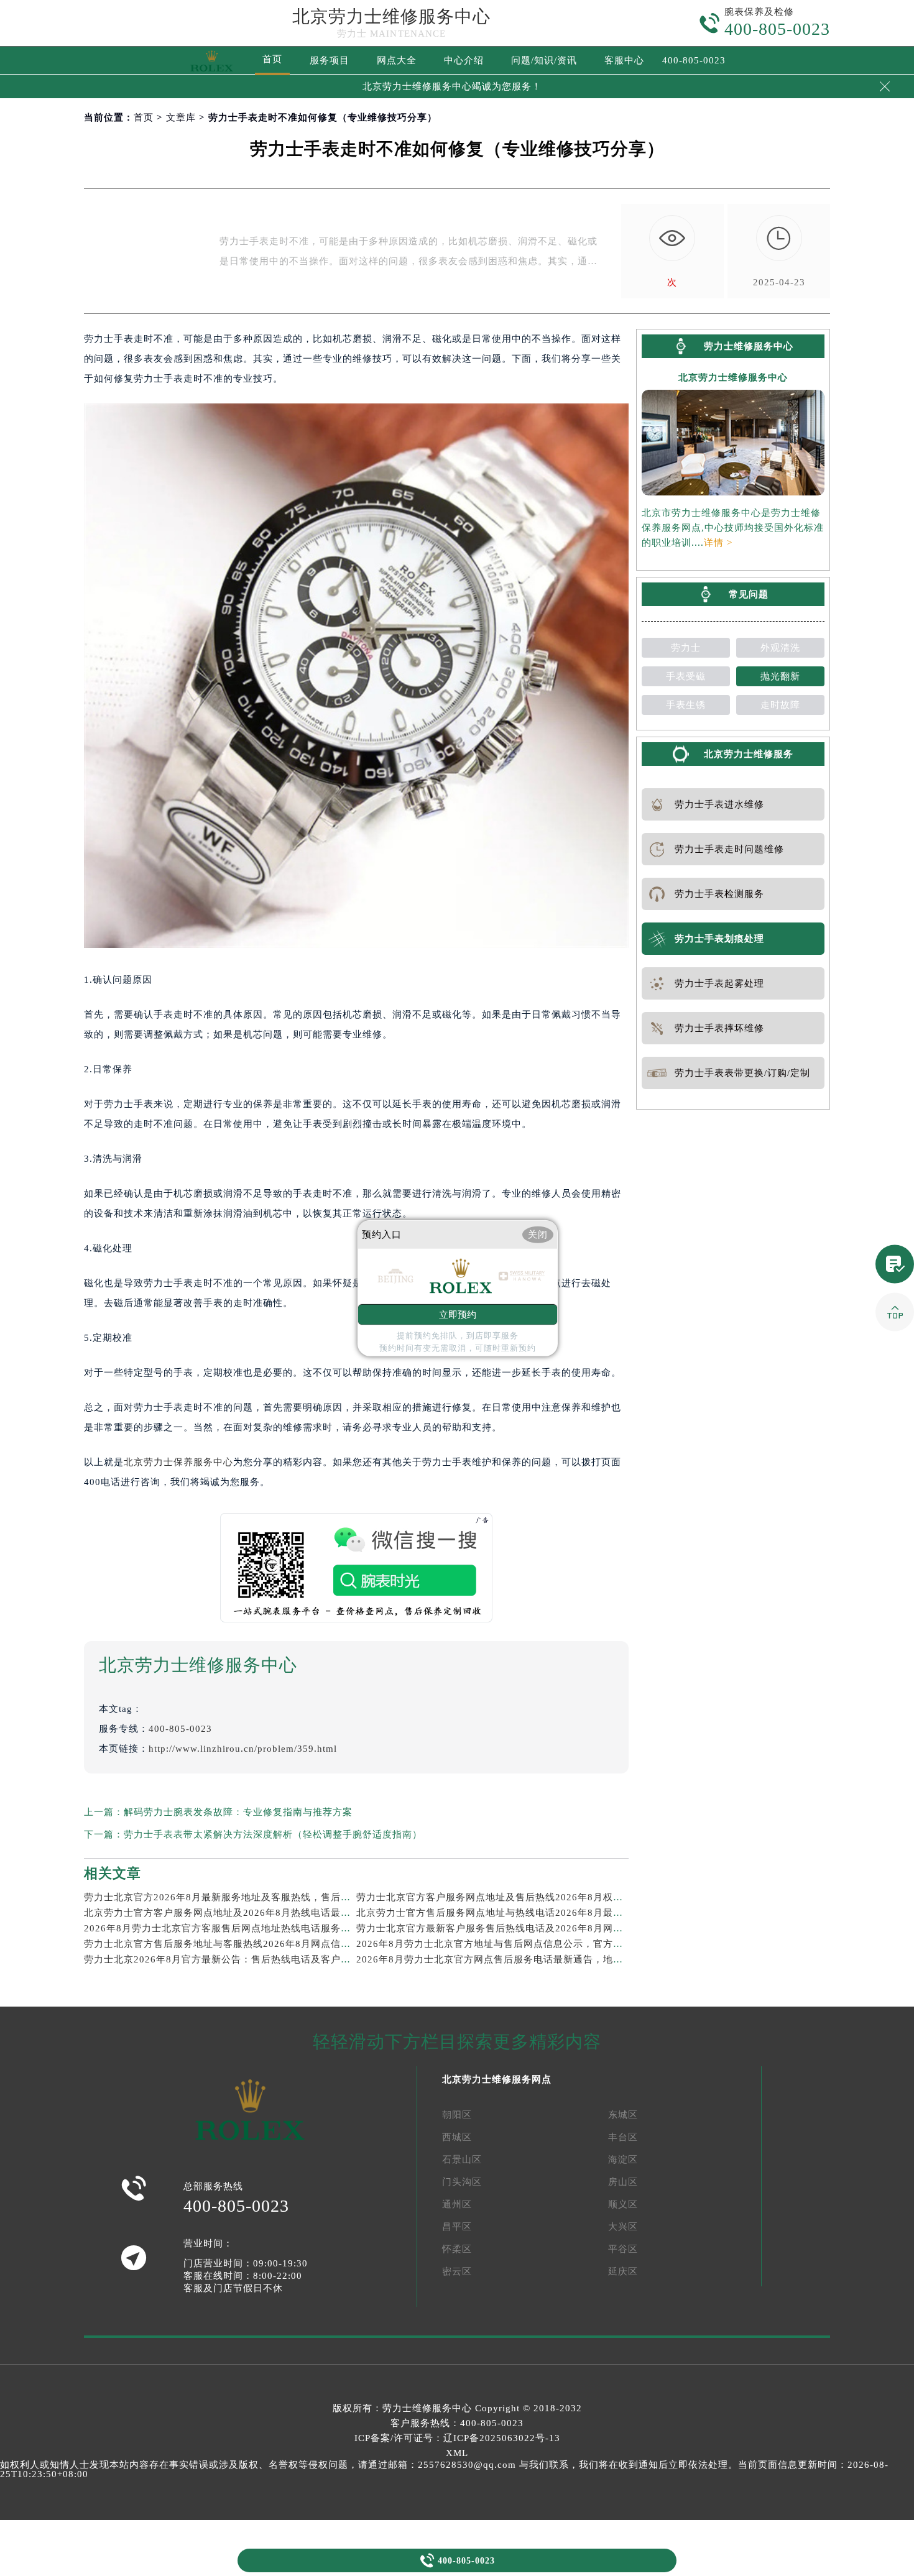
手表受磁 (686, 676)
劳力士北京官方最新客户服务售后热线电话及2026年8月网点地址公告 (510, 1928)
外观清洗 (780, 648)
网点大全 (397, 60)
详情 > (718, 543)
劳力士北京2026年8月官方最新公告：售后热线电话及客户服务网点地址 (242, 1959)
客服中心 (624, 60)
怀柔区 (457, 2249)
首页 (272, 59)
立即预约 (458, 1314)
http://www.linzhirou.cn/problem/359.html (243, 1749)
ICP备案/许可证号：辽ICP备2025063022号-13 (457, 2438)
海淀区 (623, 2160)
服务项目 (330, 60)
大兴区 (623, 2227)
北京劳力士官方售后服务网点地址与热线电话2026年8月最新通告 (500, 1913)
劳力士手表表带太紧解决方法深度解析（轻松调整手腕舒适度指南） (273, 1834)
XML (457, 2453)
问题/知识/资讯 (544, 60)
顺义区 (623, 2204)
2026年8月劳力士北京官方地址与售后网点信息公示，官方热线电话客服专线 (524, 1944)
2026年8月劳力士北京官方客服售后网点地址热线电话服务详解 (222, 1928)
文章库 (181, 117)
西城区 (457, 2137)
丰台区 (623, 2137)
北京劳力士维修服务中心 (391, 16)
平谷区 (623, 2249)
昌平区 (457, 2227)
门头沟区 (462, 2182)
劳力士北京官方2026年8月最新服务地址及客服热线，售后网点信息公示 (242, 1897)
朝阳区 (457, 2115)
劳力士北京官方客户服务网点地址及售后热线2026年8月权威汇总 (500, 1897)
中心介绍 (464, 60)
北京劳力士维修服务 (749, 754)
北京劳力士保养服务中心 (178, 1462)
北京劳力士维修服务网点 (497, 2079)
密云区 (457, 2271)
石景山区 (462, 2160)
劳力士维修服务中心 (427, 2408)
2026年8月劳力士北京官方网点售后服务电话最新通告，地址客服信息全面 (519, 1959)
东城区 (623, 2115)
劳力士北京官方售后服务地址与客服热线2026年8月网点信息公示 (227, 1944)
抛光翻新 (780, 676)
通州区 (457, 2204)
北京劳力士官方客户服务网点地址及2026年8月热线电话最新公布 (227, 1913)
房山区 (623, 2182)
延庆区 (623, 2271)
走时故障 (780, 705)
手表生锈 (686, 705)
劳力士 (686, 648)
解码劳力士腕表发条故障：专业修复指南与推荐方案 (238, 1812)
